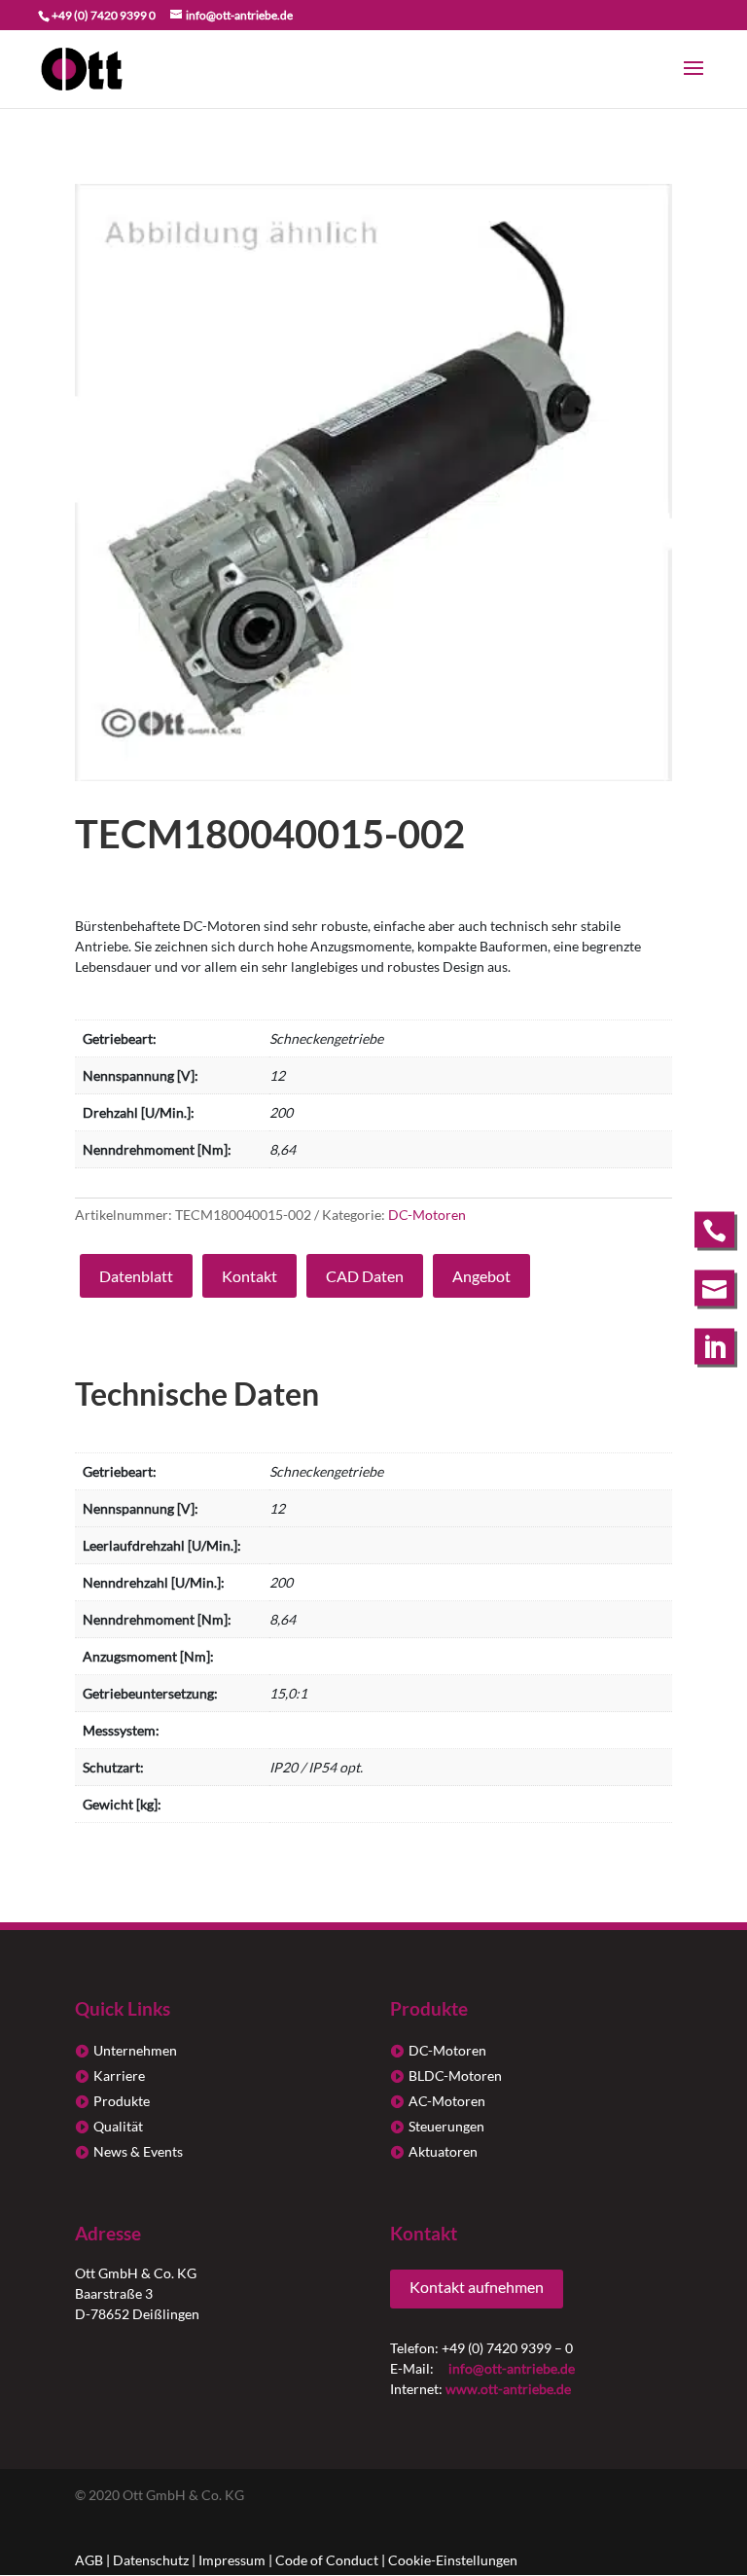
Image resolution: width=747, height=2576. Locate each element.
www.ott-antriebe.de (508, 2389)
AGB (89, 2560)
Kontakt (249, 1276)
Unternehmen (135, 2050)
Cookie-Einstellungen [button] (453, 2560)
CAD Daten (365, 1276)
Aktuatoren (443, 2151)
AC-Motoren (447, 2101)
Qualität (118, 2126)
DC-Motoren (427, 1215)
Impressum (232, 2560)
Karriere (119, 2075)
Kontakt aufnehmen (477, 2287)
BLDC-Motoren (455, 2075)
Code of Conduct (327, 2560)
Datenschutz (151, 2560)
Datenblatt (136, 1276)
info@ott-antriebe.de (512, 2368)
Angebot (481, 1276)
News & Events (138, 2151)
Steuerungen (446, 2126)
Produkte (122, 2101)
